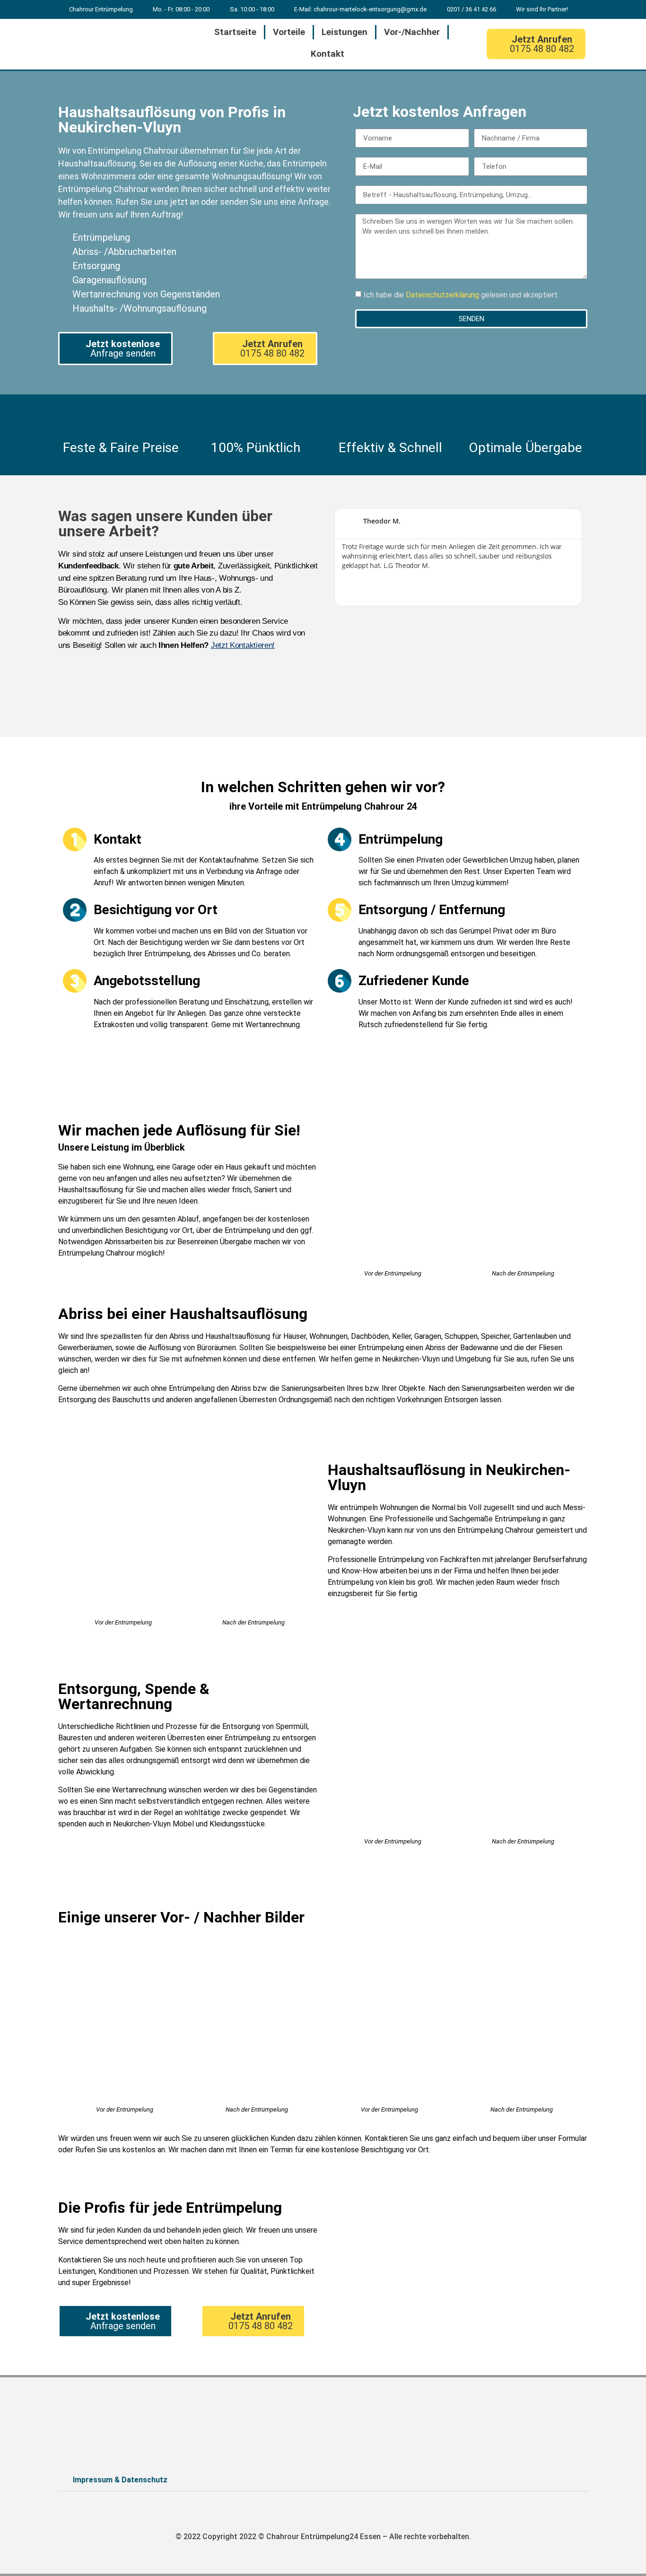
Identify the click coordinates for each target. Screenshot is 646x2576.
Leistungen (345, 32)
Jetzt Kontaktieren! (243, 645)
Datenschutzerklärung (443, 295)
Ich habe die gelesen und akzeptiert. (461, 295)
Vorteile (289, 32)
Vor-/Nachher (412, 32)
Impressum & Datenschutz (120, 2480)
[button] (536, 44)
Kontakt (327, 54)
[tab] (323, 2480)
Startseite (235, 32)
